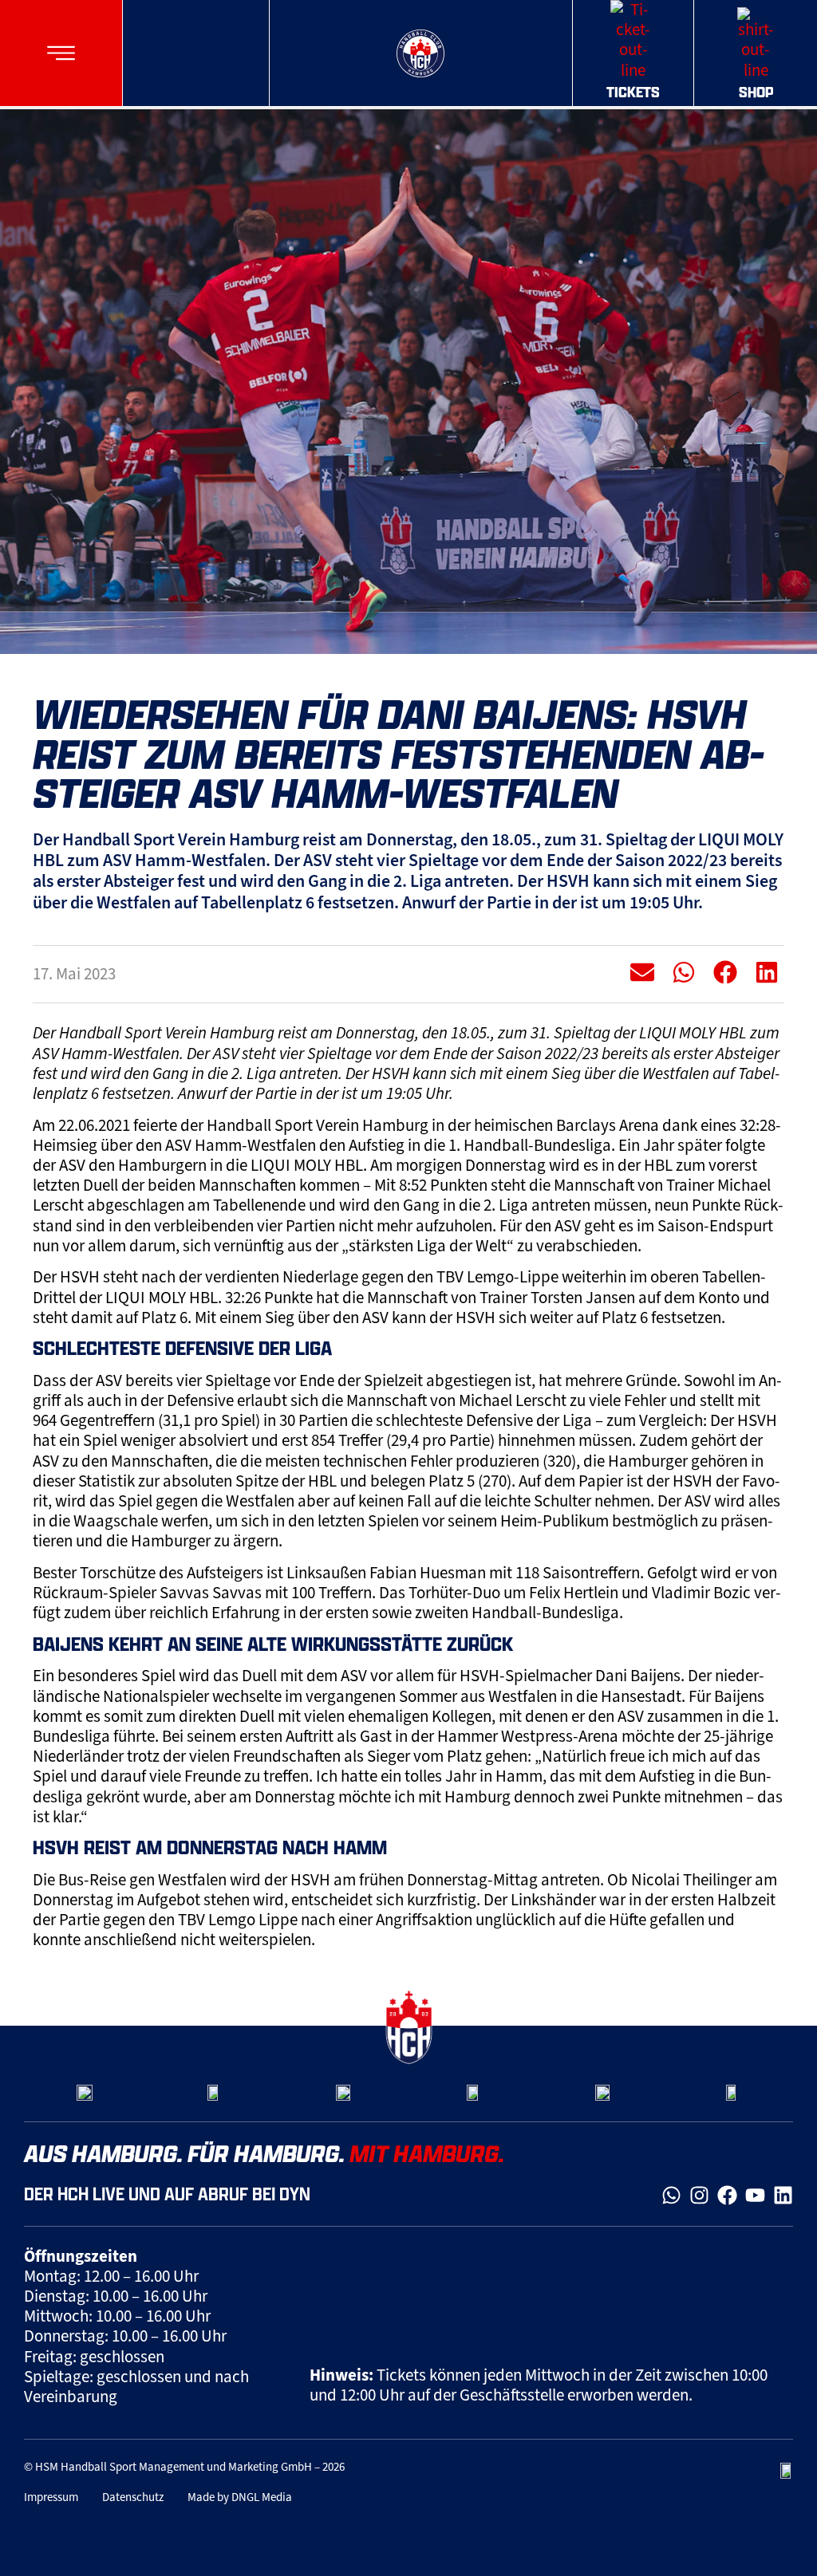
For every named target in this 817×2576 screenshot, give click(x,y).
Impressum (51, 2497)
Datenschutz (133, 2497)
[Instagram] (699, 2195)
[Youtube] (755, 2195)
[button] (61, 53)
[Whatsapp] (671, 2195)
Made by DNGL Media (240, 2497)
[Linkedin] (783, 2195)
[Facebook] (727, 2195)
